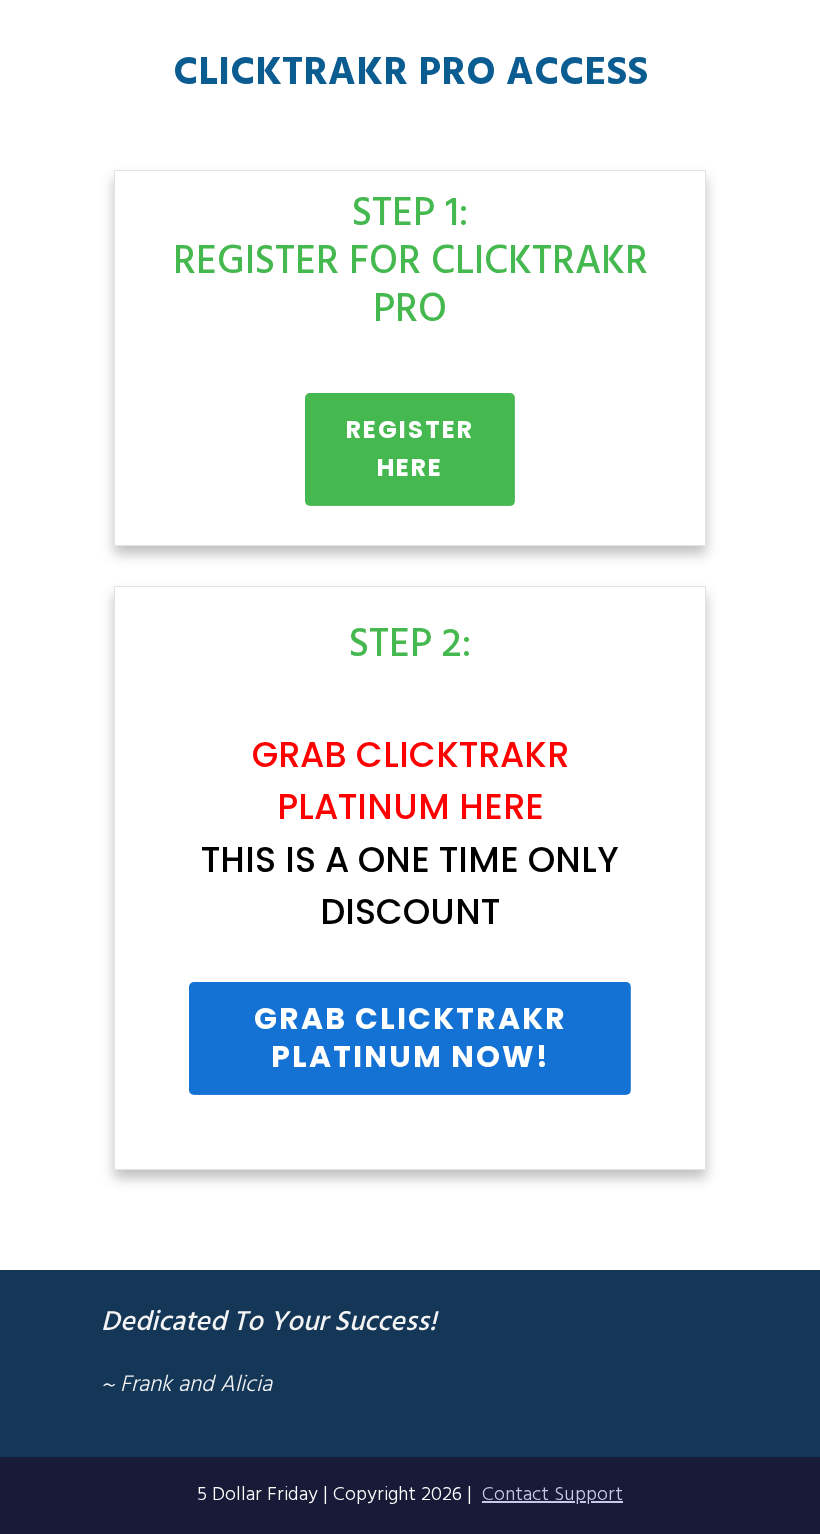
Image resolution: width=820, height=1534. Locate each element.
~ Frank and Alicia (186, 1385)
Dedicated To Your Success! (268, 1322)
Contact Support (552, 1495)
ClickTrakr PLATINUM (419, 1037)
